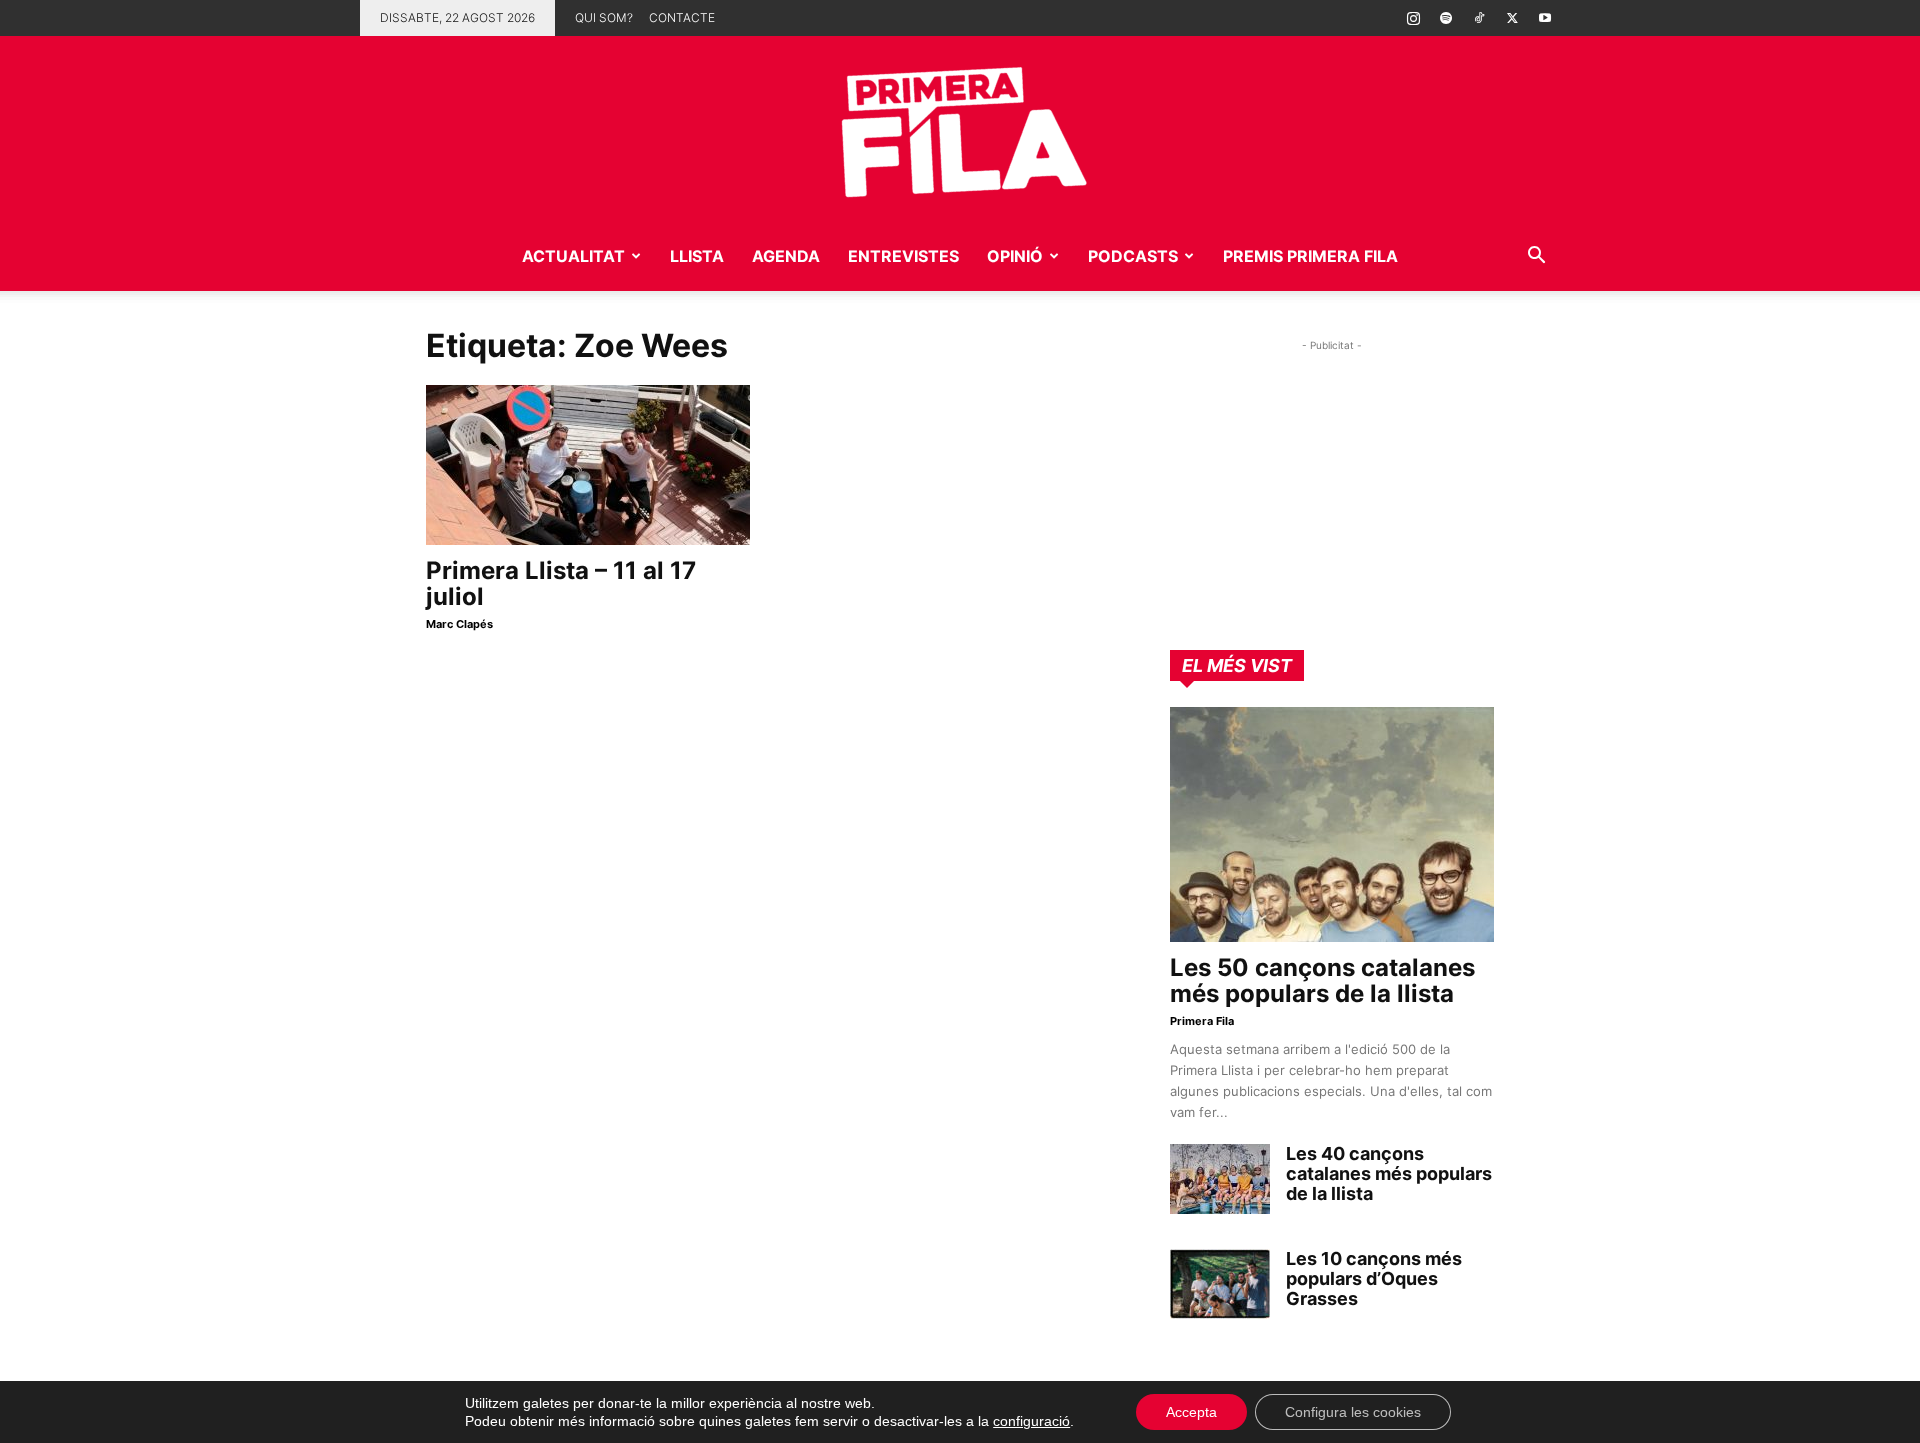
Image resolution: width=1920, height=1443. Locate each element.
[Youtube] (1545, 18)
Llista (697, 256)
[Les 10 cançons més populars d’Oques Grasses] (1220, 1284)
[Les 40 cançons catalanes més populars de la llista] (1220, 1179)
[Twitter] (1512, 18)
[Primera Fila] (960, 128)
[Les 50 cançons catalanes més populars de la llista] (1332, 824)
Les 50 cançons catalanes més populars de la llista (1322, 980)
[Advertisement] (1332, 481)
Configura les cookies (1353, 1412)
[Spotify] (1446, 18)
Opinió (1015, 256)
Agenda (786, 256)
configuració (1031, 1421)
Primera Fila (1202, 1021)
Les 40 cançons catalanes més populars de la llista (1389, 1173)
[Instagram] (1413, 18)
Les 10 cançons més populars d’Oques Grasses (1374, 1278)
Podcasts (1133, 256)
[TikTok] (1479, 18)
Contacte (682, 17)
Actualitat (573, 256)
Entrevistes (903, 256)
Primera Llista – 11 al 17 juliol (561, 583)
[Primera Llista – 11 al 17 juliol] (588, 465)
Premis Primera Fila (1310, 256)
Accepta (1191, 1412)
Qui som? (604, 17)
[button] (1536, 257)
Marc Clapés (459, 624)
